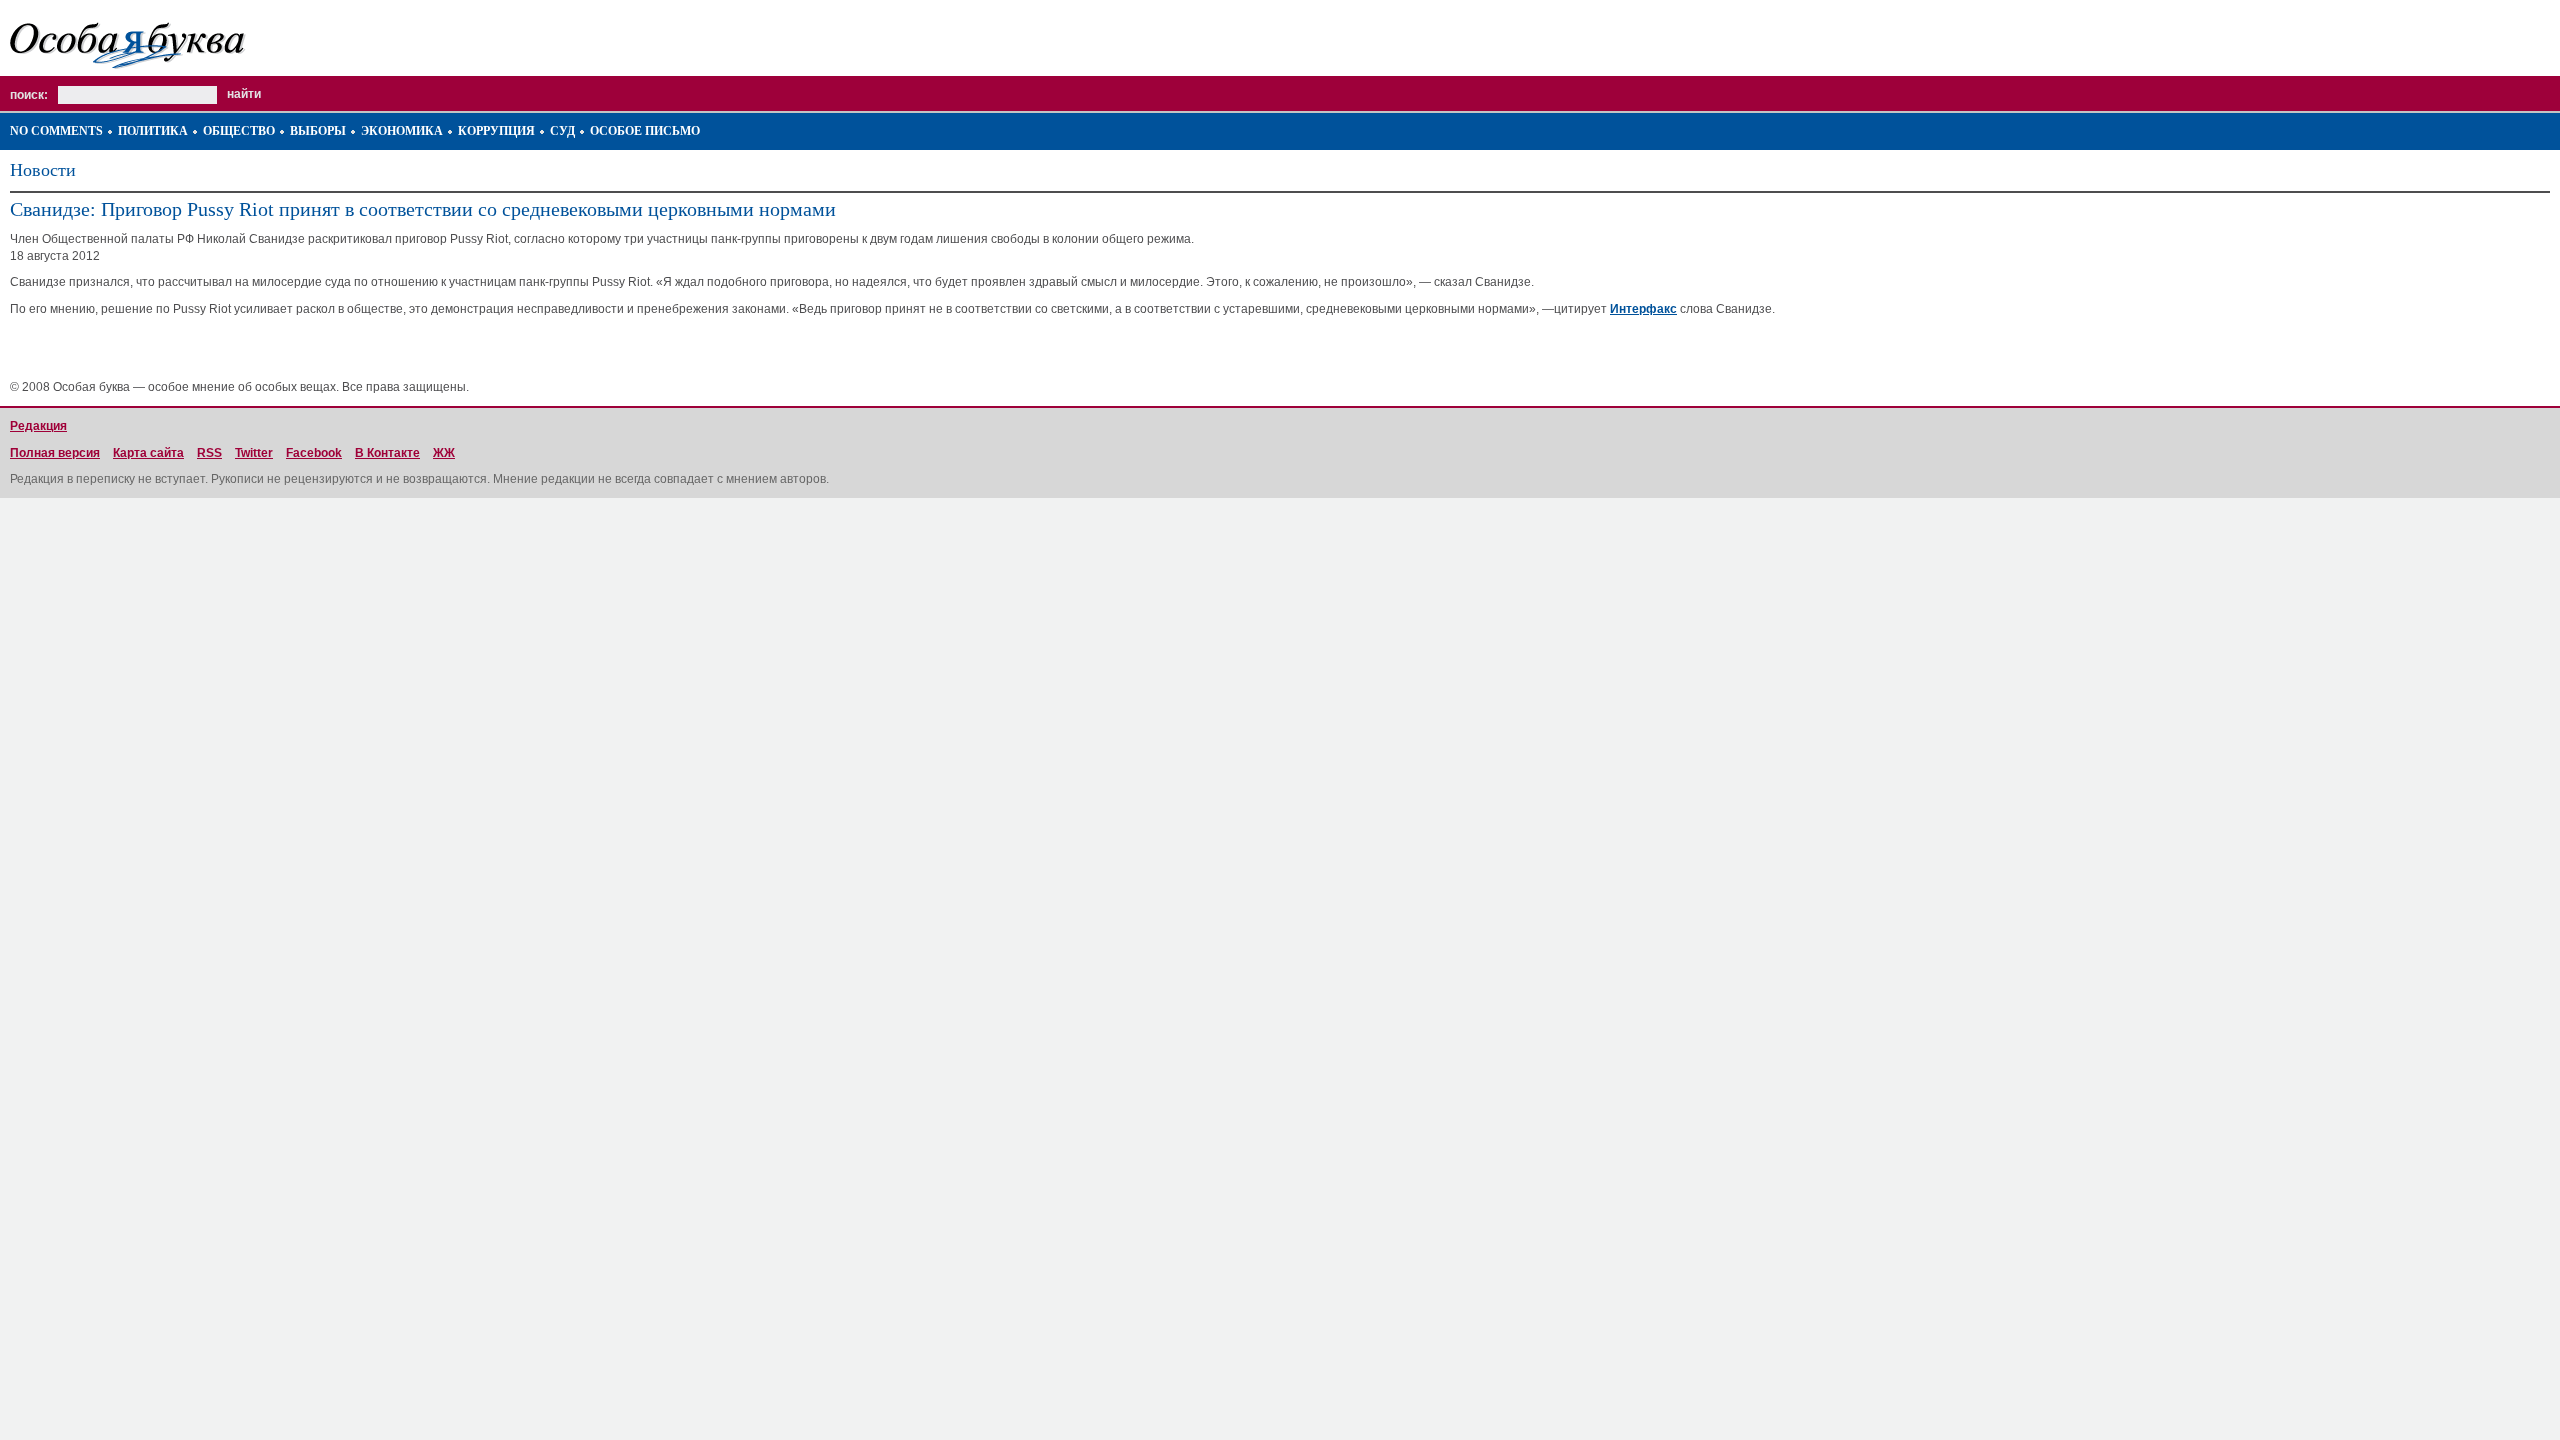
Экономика (402, 131)
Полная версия (55, 453)
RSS (209, 453)
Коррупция (496, 131)
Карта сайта (148, 453)
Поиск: (29, 95)
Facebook (314, 453)
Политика (153, 131)
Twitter (254, 453)
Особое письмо (645, 131)
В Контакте (387, 453)
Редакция (38, 426)
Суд (562, 131)
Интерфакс (1643, 309)
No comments (56, 131)
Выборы (318, 131)
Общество (239, 131)
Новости (43, 170)
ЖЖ (444, 453)
